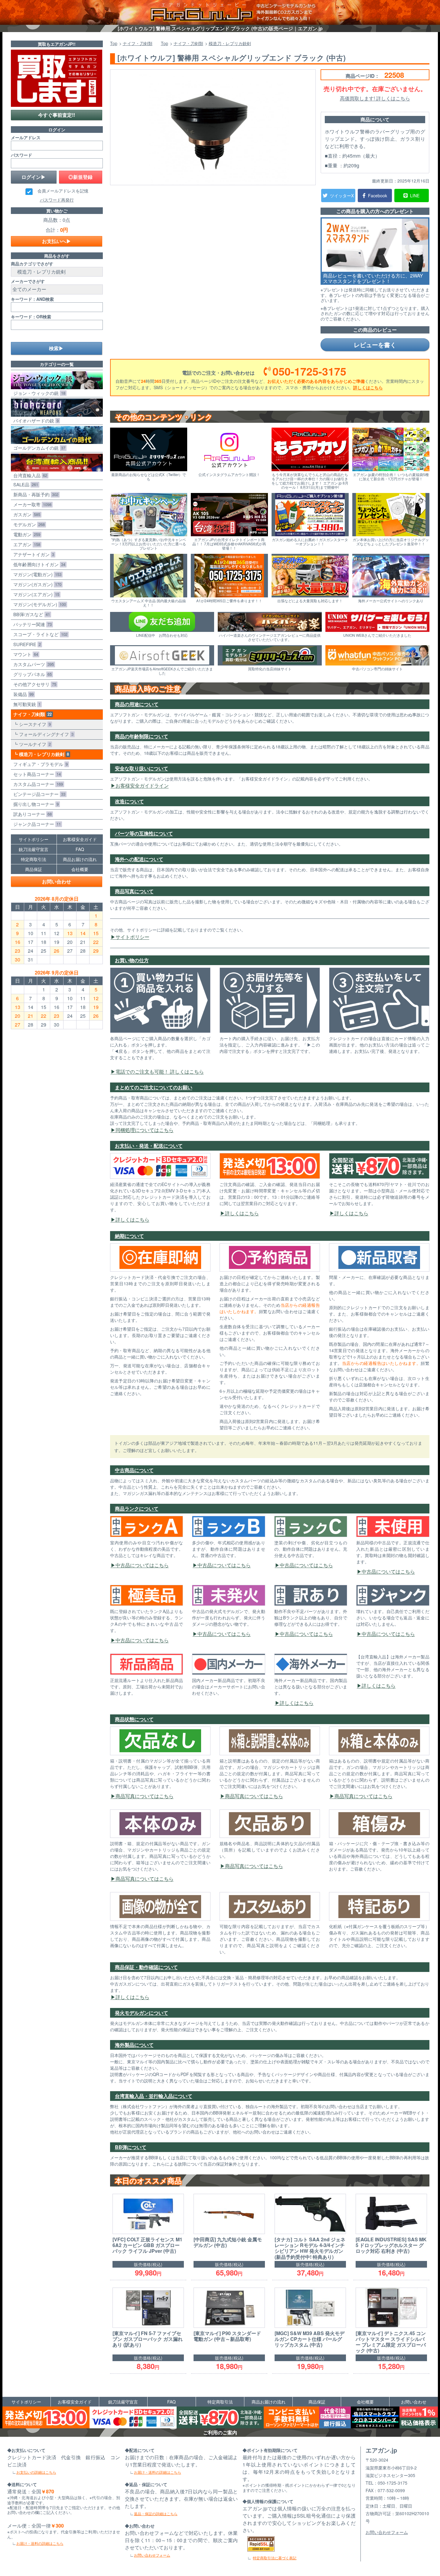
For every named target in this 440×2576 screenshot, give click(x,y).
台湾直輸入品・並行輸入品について (154, 2096)
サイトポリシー (132, 937)
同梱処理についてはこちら (145, 1130)
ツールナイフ (34, 744)
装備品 (22, 694)
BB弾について (131, 2147)
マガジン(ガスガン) (36, 584)
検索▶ (56, 348)
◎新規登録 (80, 177)
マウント (24, 654)
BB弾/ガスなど (30, 614)
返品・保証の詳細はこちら (156, 2514)
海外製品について (134, 2045)
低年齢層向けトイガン (38, 564)
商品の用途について (137, 704)
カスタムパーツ (32, 664)
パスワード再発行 (57, 200)
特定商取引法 (34, 859)
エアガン (26, 544)
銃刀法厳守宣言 (34, 849)
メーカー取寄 (31, 504)
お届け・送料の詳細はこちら (40, 2543)
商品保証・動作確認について (146, 1967)
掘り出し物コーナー (35, 804)
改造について (129, 801)
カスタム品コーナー (37, 784)
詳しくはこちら (368, 387)
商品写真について (134, 891)
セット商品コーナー (36, 774)
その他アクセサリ (34, 684)
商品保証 (34, 869)
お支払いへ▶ (57, 241)
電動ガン (26, 534)
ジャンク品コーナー (36, 824)
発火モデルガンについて (142, 2013)
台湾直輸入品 (29, 475)
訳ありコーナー (31, 814)
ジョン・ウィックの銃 (38, 393)
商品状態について (134, 1719)
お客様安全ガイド (80, 839)
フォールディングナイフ (45, 734)
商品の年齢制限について (142, 736)
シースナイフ (34, 724)
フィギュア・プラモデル (39, 764)
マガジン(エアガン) (35, 594)
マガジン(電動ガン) (36, 574)
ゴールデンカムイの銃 (38, 448)
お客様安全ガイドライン (142, 785)
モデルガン (28, 524)
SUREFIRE (26, 644)
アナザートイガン (33, 554)
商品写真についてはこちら (145, 1796)
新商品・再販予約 (35, 494)
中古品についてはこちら (142, 1565)
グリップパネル (31, 674)
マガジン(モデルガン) (38, 604)
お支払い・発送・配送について (149, 1146)
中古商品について (134, 1470)
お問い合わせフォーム (152, 2555)
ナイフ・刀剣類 (31, 714)
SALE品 (24, 484)
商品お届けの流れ (80, 859)
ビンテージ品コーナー (38, 794)
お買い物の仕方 (132, 960)
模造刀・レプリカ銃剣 (43, 754)
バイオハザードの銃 (35, 421)
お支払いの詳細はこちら (36, 2472)
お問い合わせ (57, 881)
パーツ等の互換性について (144, 833)
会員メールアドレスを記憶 (63, 191)
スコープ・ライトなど (39, 634)
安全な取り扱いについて (142, 768)
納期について (129, 1236)
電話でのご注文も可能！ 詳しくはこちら (160, 1071)
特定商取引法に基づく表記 (275, 2558)
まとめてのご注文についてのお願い (154, 1087)
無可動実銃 (26, 704)
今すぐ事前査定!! (57, 115)
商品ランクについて (137, 1508)
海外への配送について (139, 859)
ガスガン (26, 514)
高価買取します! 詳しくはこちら (375, 98)
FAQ (80, 849)
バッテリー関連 (31, 624)
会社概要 (80, 869)
